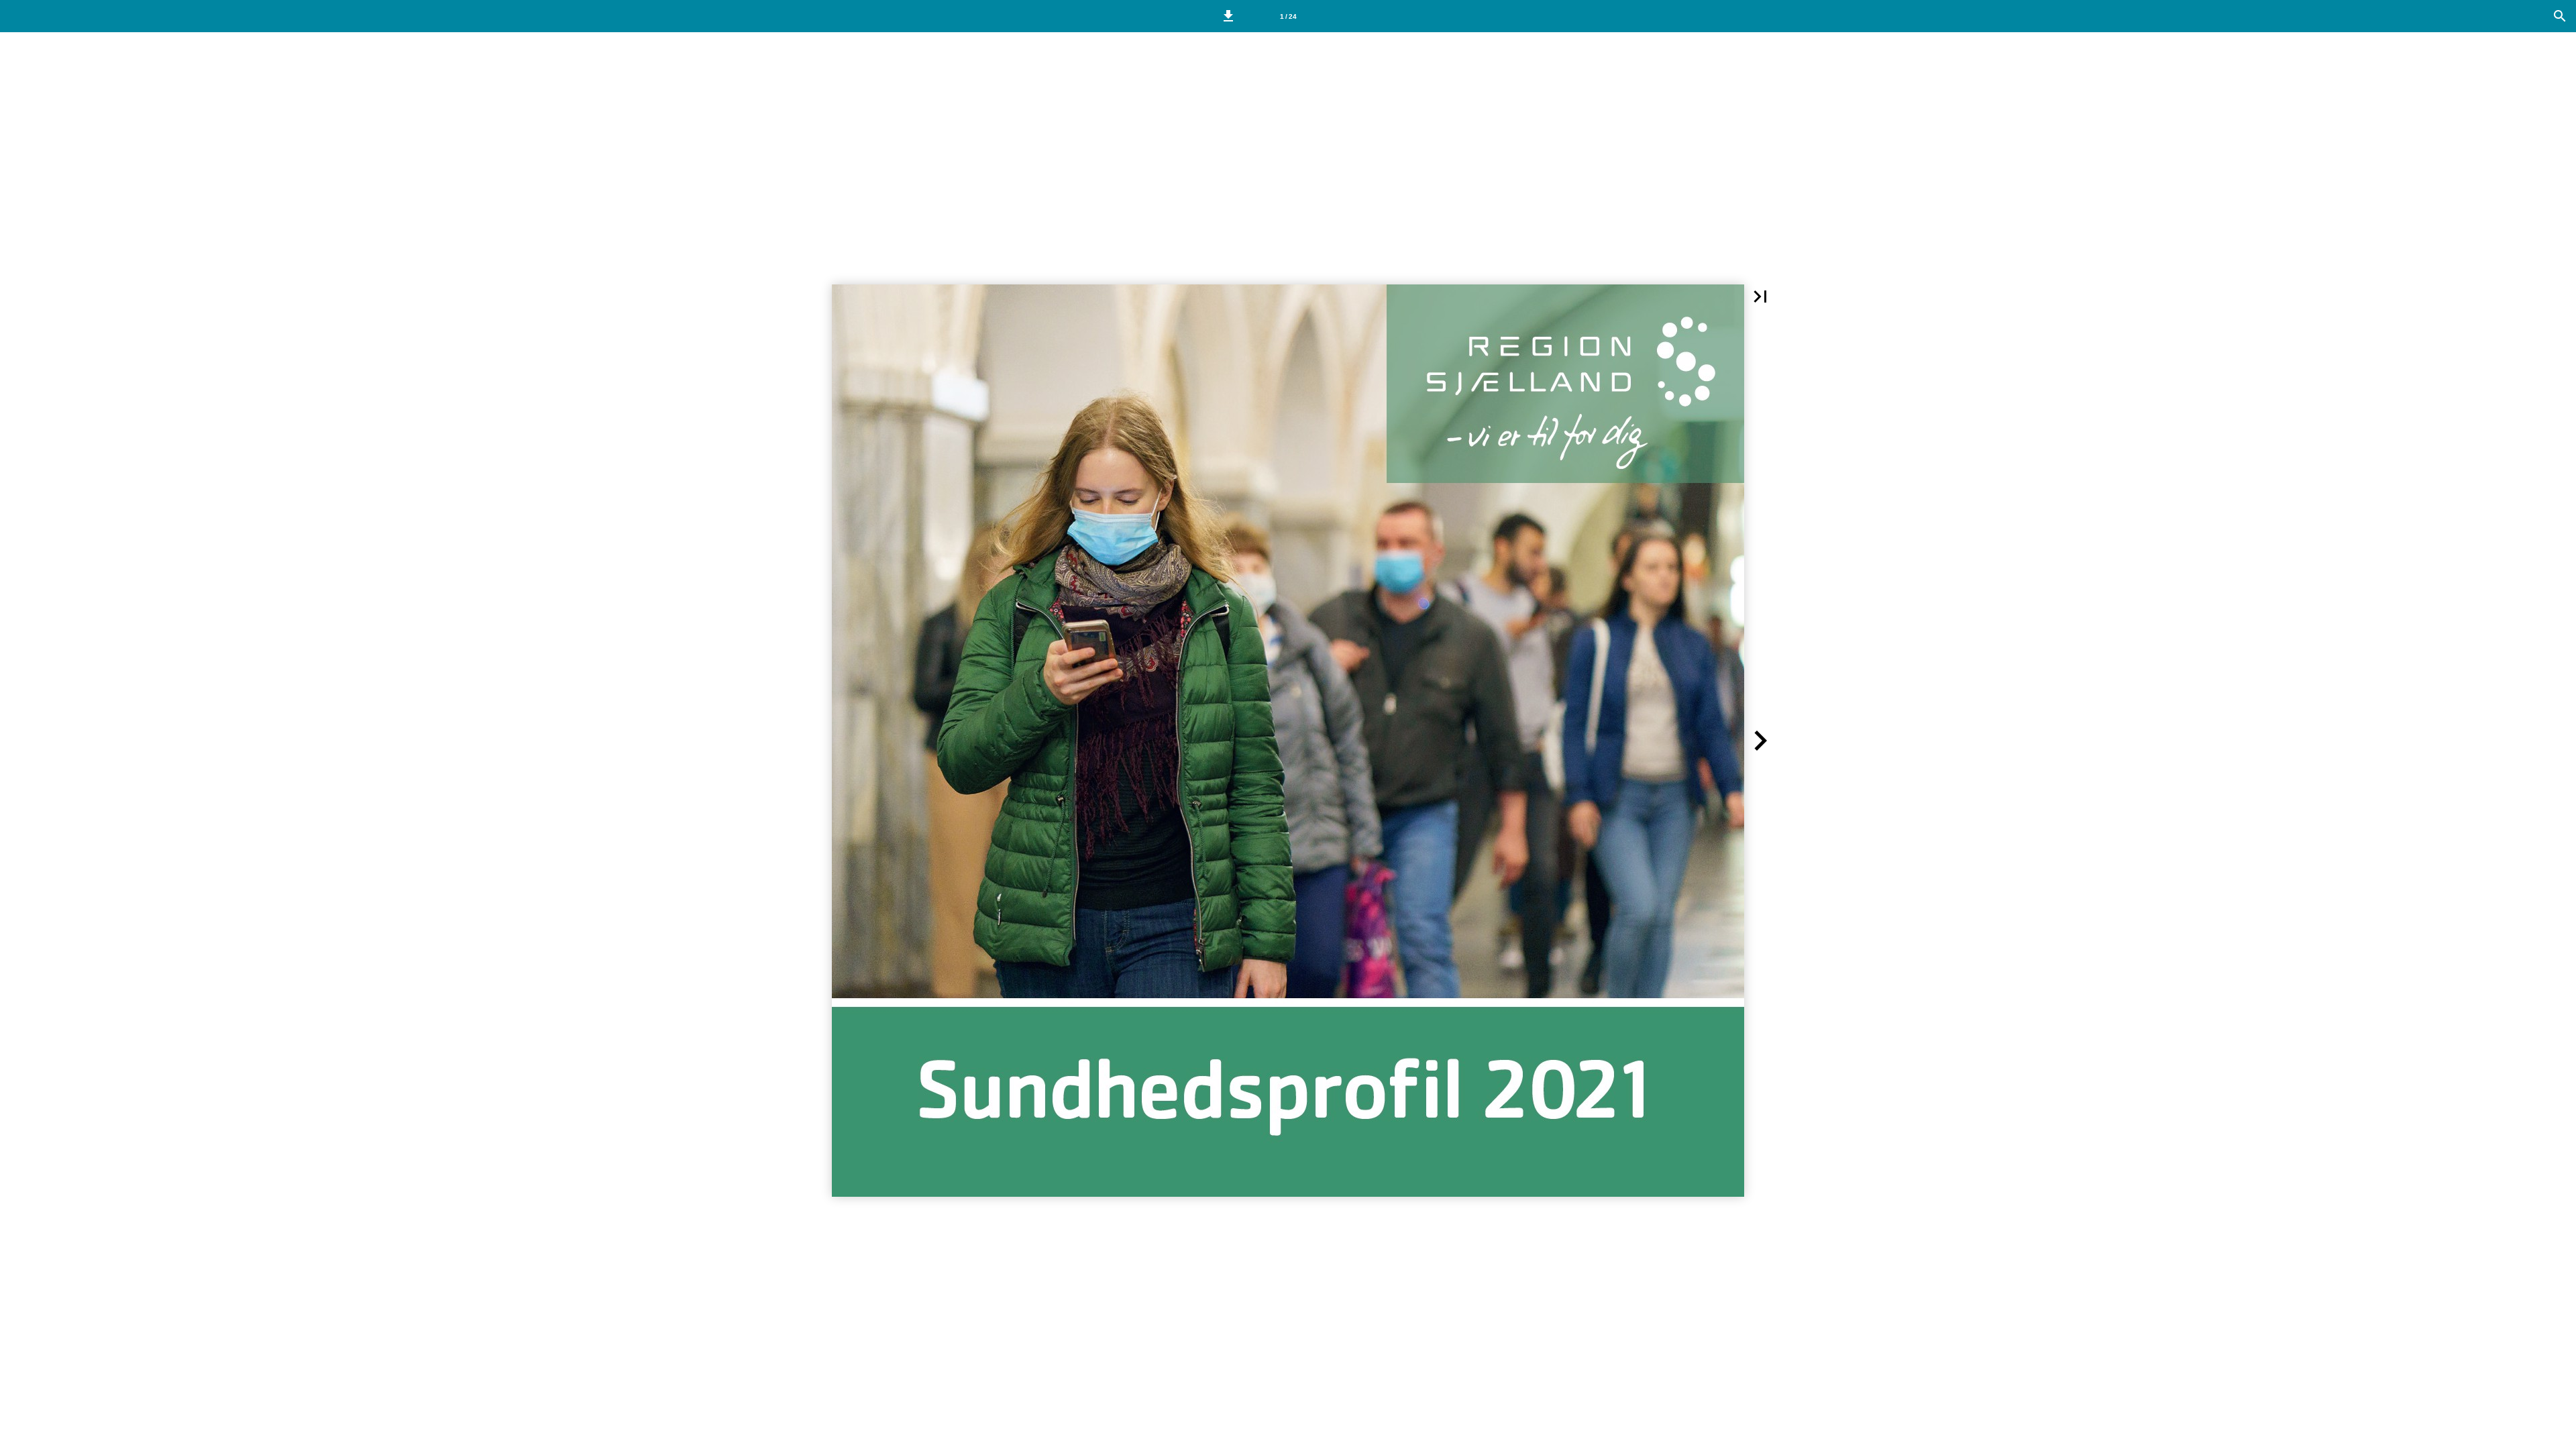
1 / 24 (1288, 16)
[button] (1228, 16)
